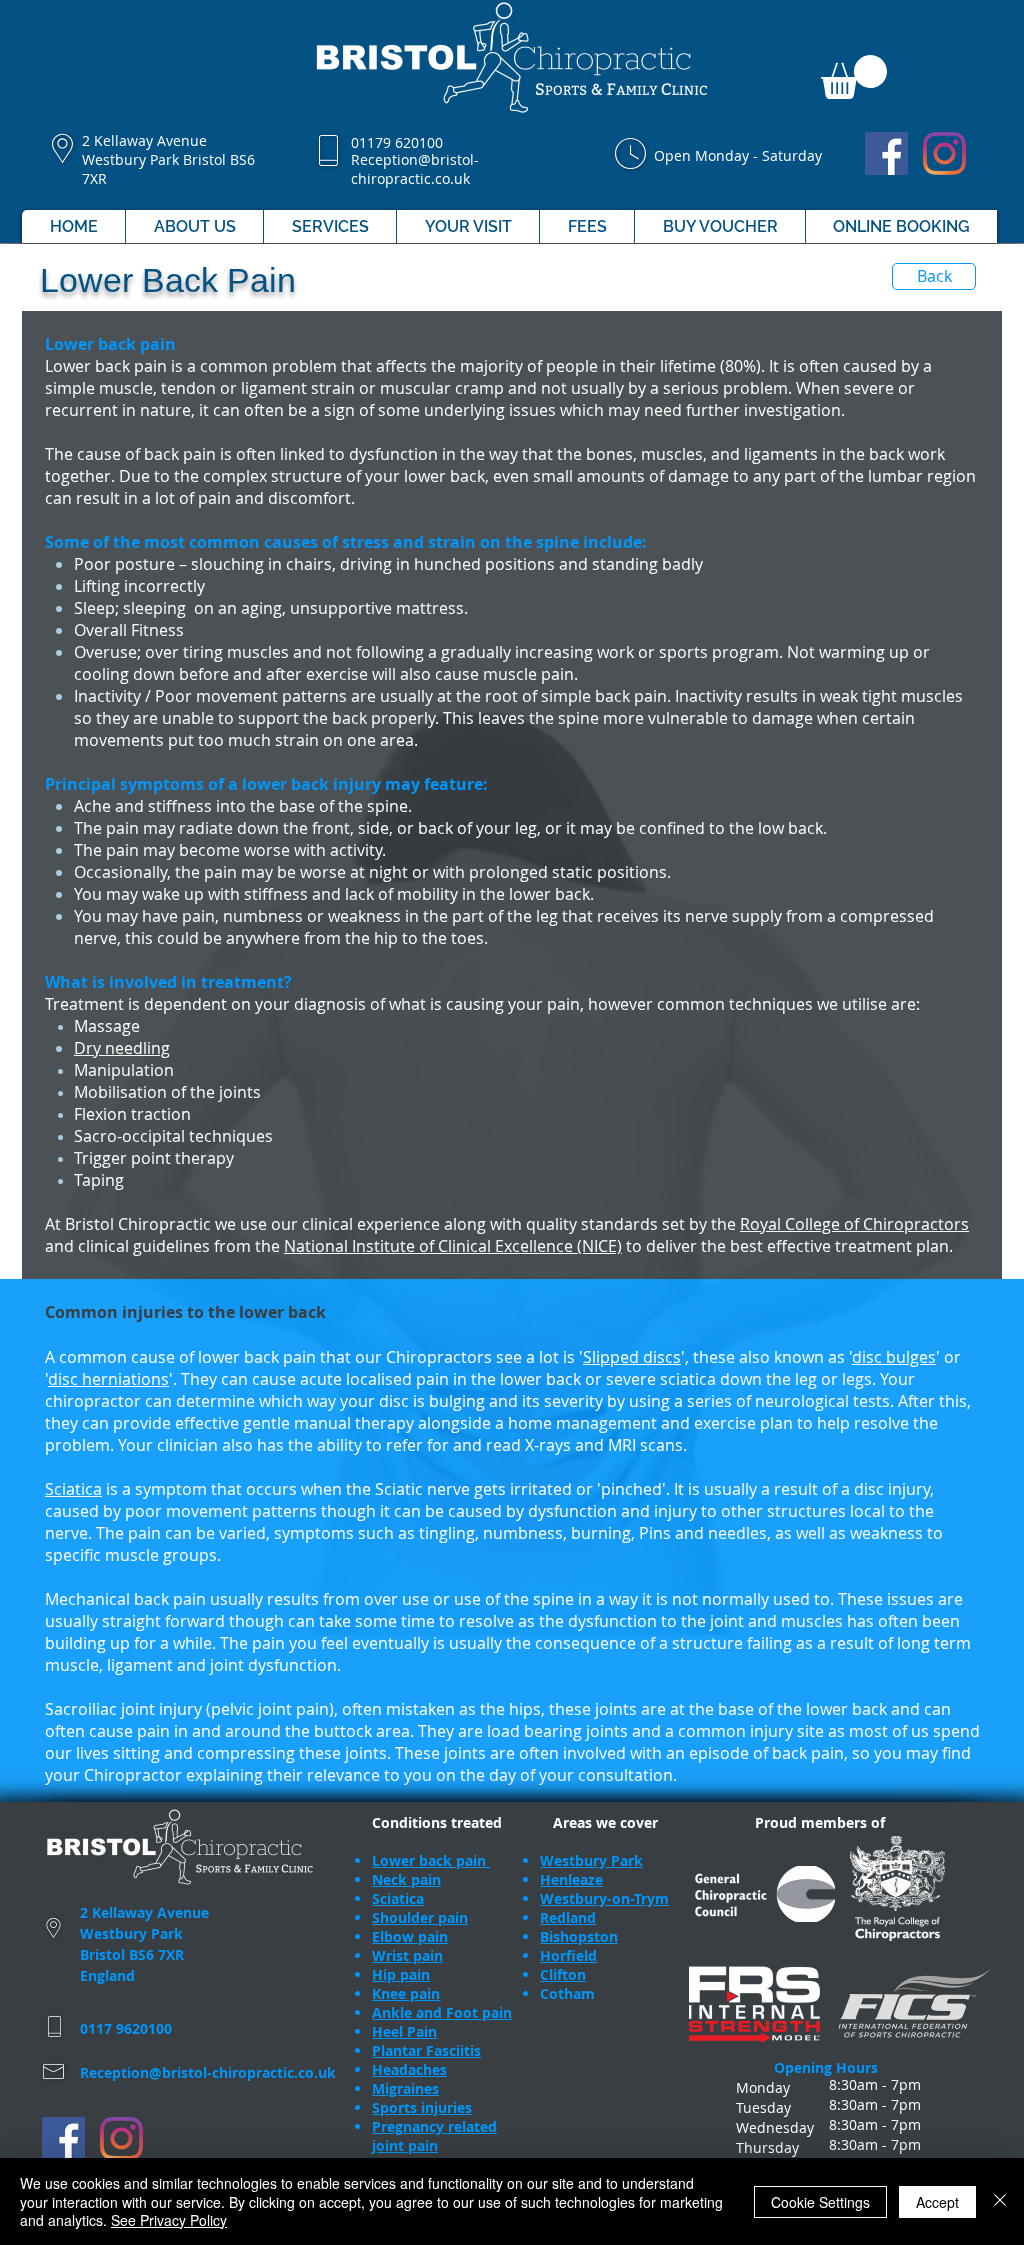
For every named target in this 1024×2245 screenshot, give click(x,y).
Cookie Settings (820, 2202)
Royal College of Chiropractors (854, 1224)
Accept (937, 2202)
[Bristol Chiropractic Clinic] (886, 153)
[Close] (1000, 2201)
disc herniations (108, 1379)
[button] (854, 77)
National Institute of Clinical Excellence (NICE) (453, 1246)
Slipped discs (632, 1357)
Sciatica (73, 1489)
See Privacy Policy (169, 2220)
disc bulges (894, 1357)
